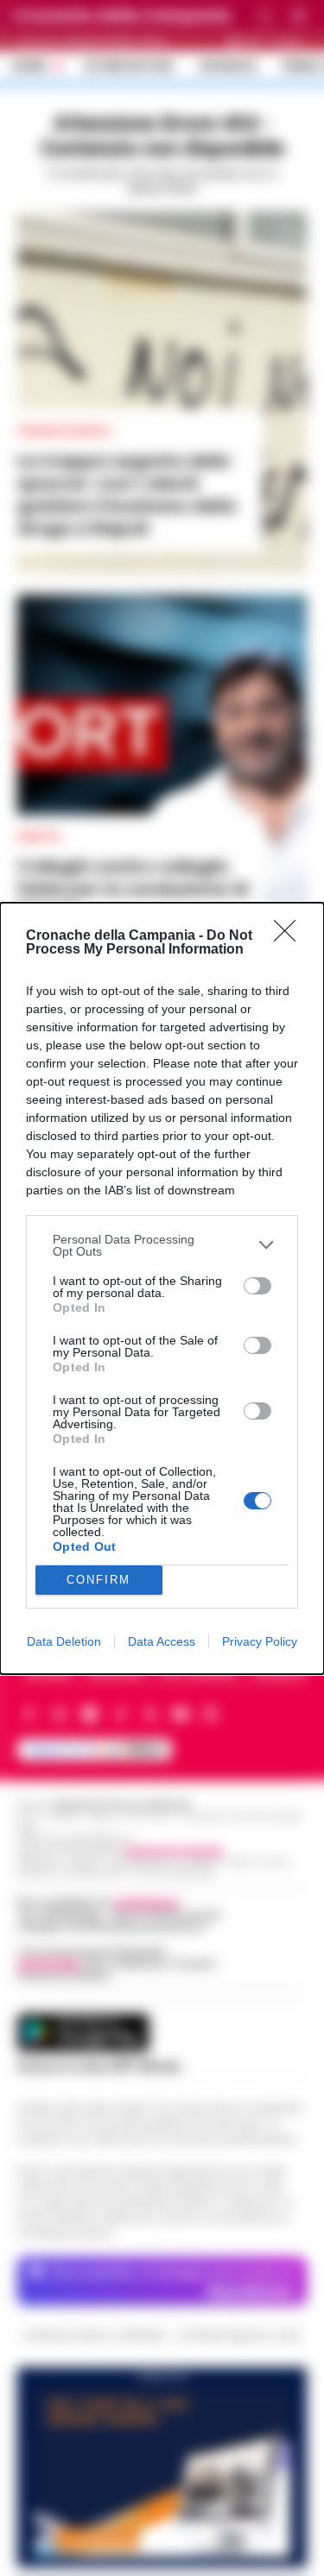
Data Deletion (64, 1641)
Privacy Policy (260, 1641)
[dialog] (162, 1288)
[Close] (290, 936)
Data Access (162, 1641)
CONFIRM (98, 1580)
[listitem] (162, 1245)
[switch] (257, 1286)
